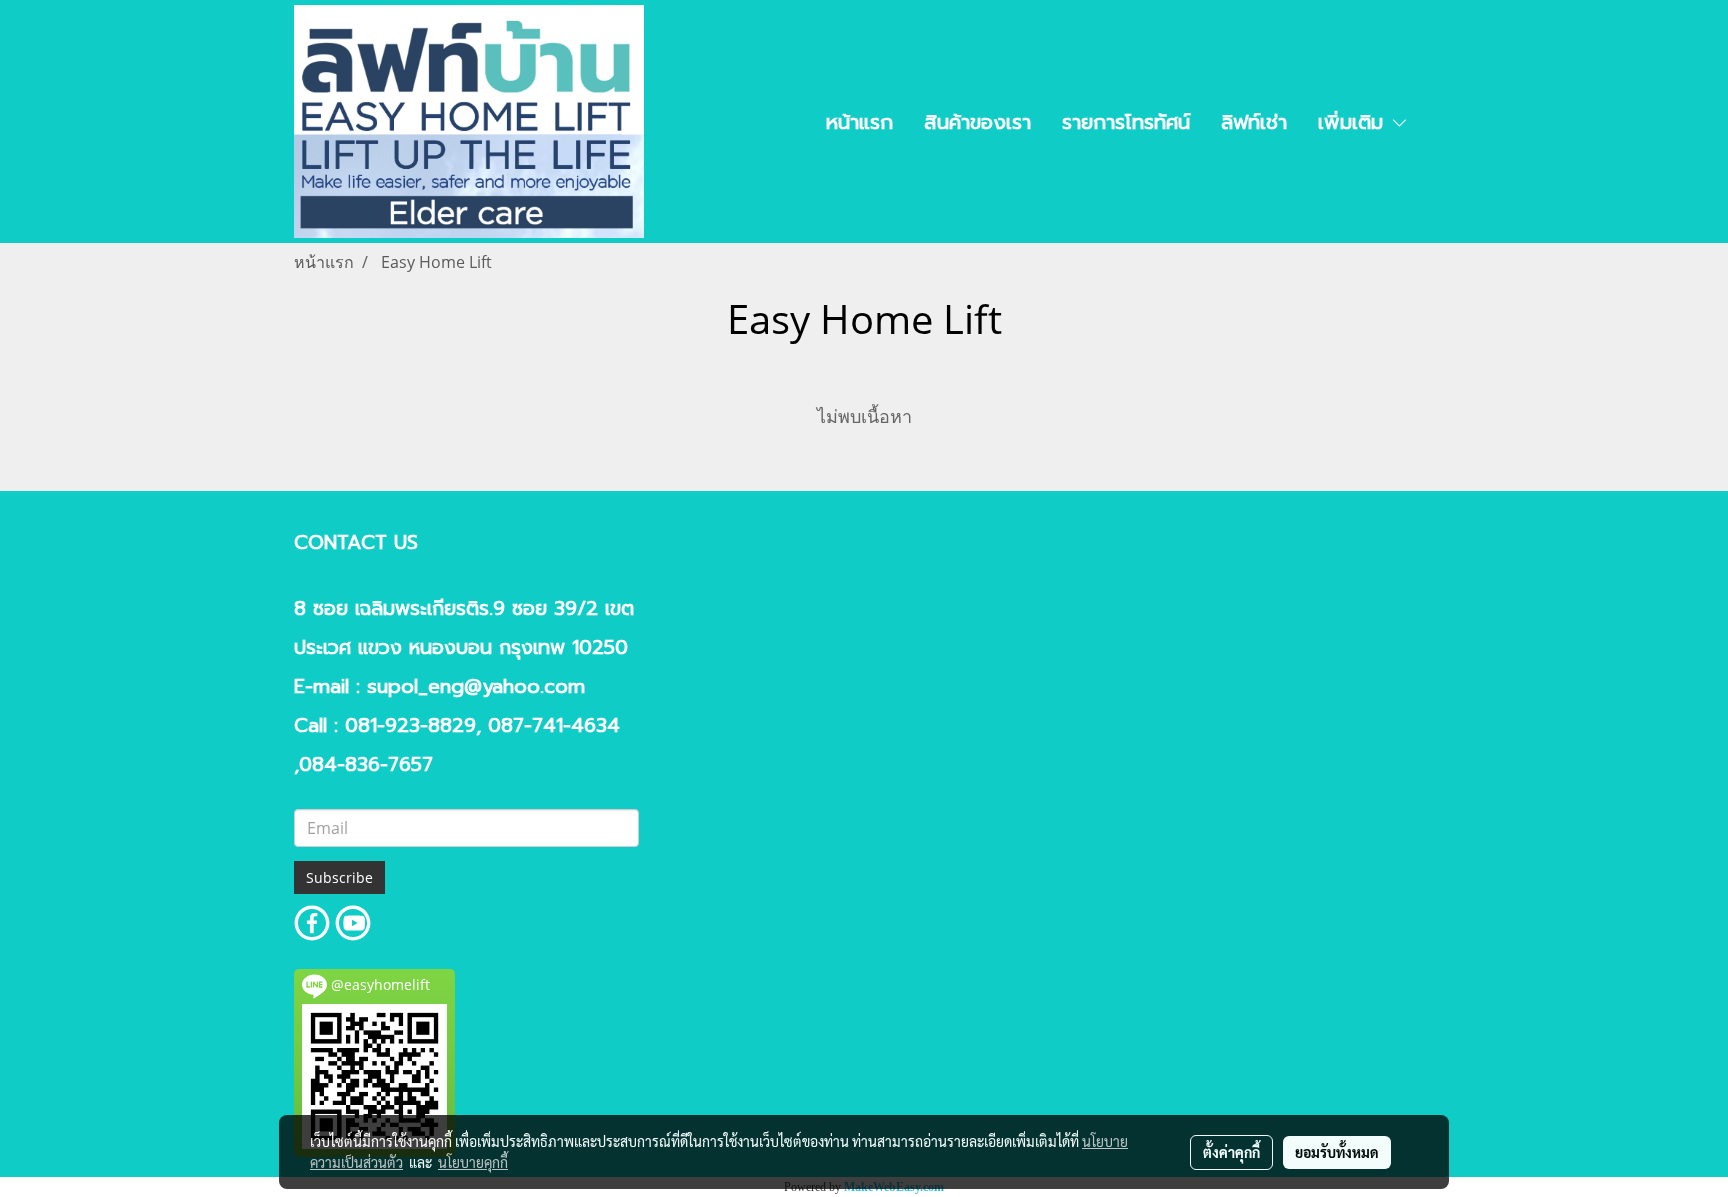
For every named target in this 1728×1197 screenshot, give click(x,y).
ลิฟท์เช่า (1254, 122)
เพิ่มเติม (1354, 122)
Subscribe (339, 877)
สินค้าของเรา (977, 122)
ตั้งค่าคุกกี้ (1231, 1152)
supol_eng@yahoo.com (476, 686)
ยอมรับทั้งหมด (1337, 1152)
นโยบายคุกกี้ (473, 1162)
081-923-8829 (410, 725)
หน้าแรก (859, 122)
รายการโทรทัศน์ (1126, 122)
